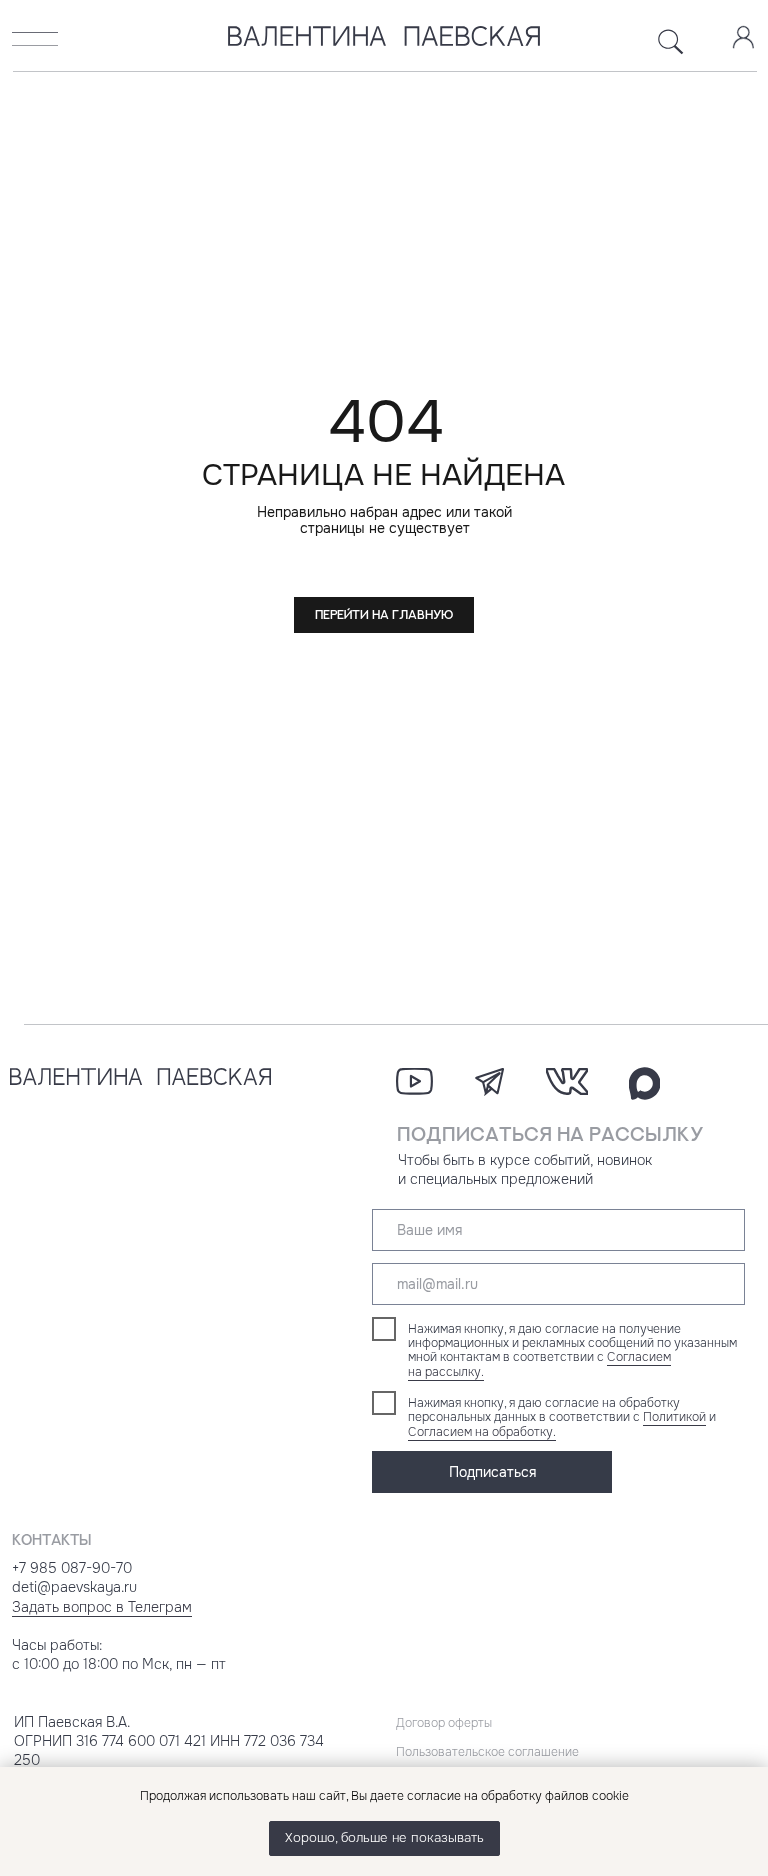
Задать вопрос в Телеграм (102, 1607)
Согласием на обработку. (482, 1432)
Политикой (674, 1417)
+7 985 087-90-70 (72, 1568)
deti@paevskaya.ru (74, 1587)
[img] (35, 38)
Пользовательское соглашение (487, 1752)
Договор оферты (444, 1723)
